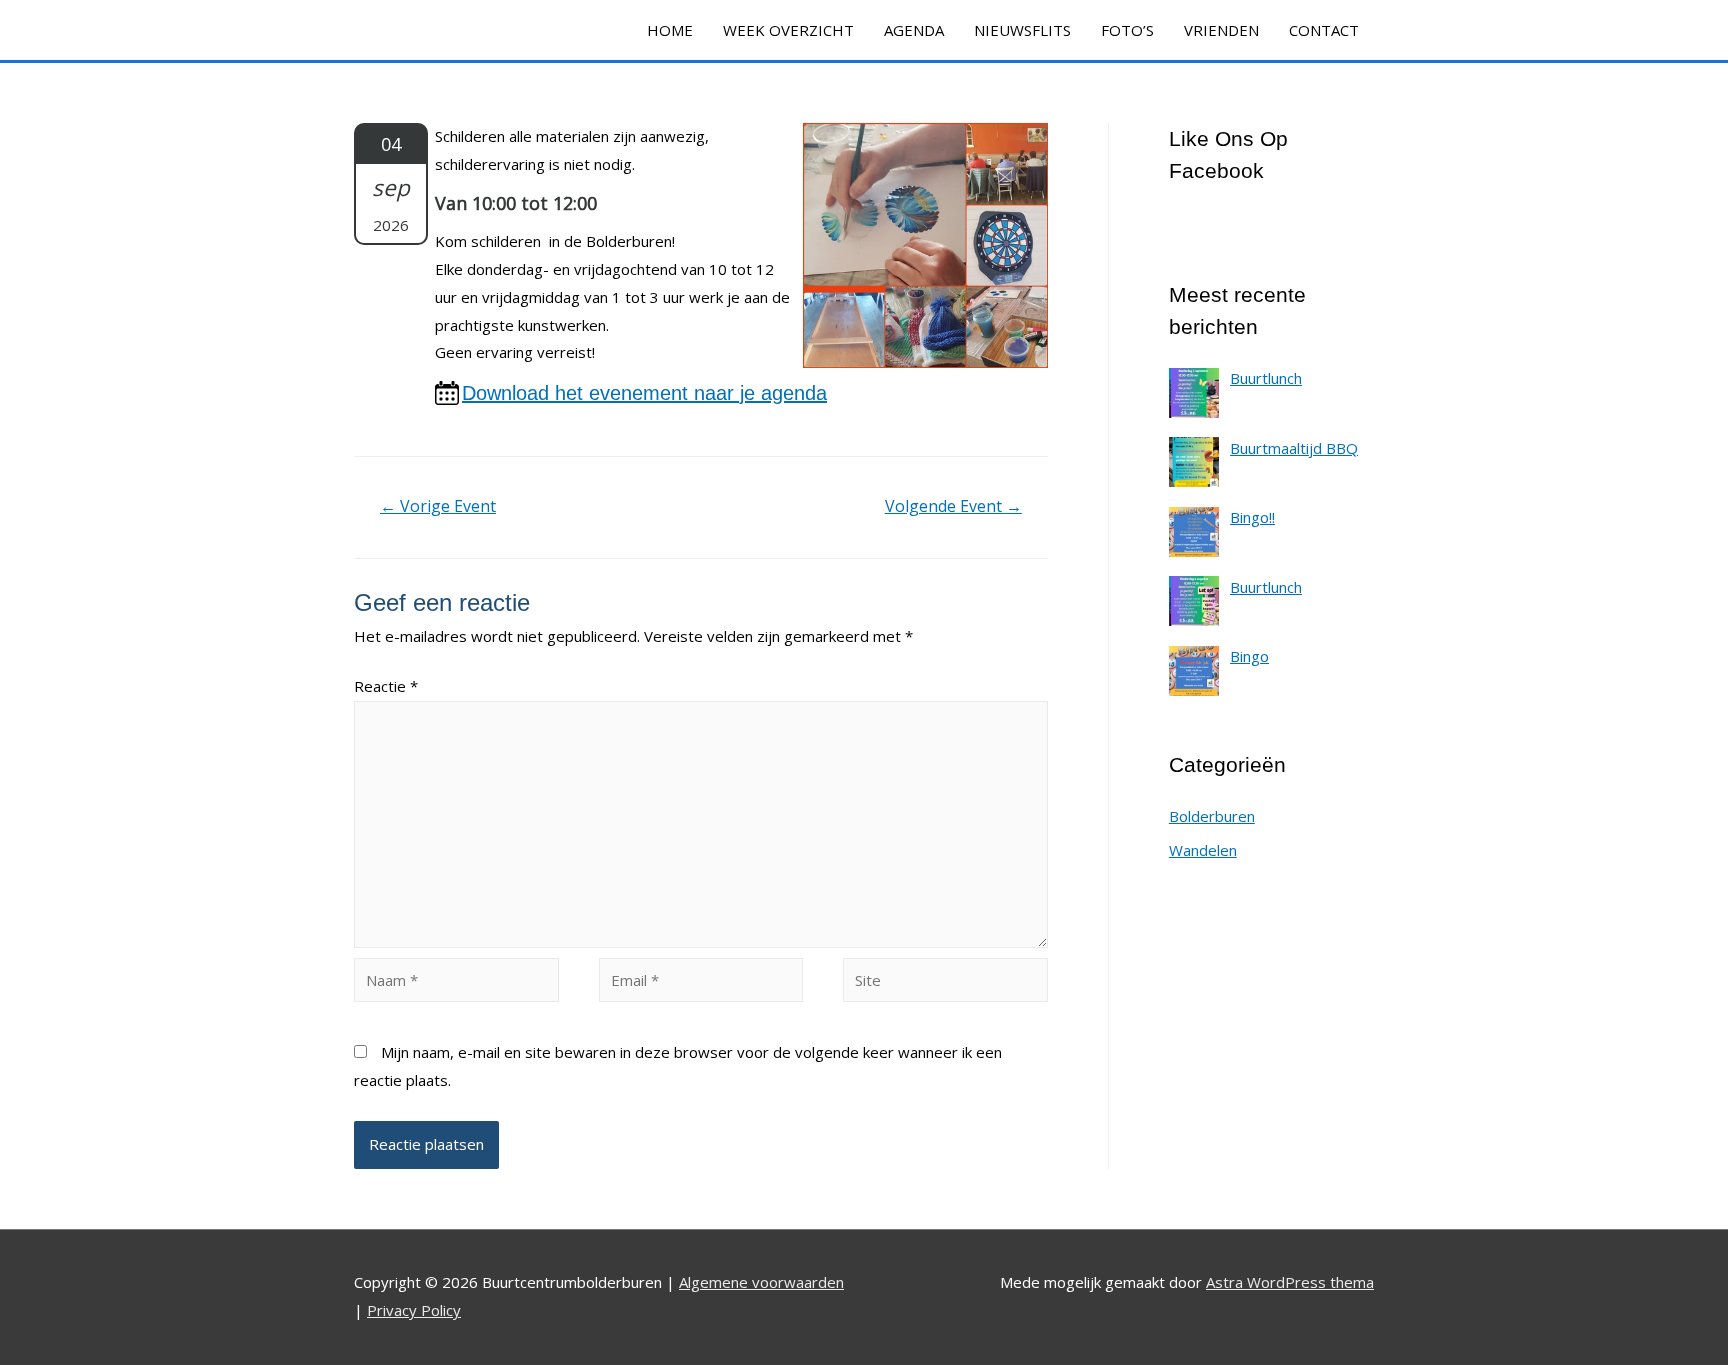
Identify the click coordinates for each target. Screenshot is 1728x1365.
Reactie (386, 686)
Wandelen (1203, 850)
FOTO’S (1127, 30)
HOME (670, 30)
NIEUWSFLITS (1022, 30)
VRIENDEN (1221, 30)
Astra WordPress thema (1290, 1282)
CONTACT (1324, 30)
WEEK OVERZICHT (788, 30)
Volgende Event (953, 506)
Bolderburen (1212, 816)
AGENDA (914, 30)
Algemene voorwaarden (761, 1282)
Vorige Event (438, 506)
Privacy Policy (414, 1310)
